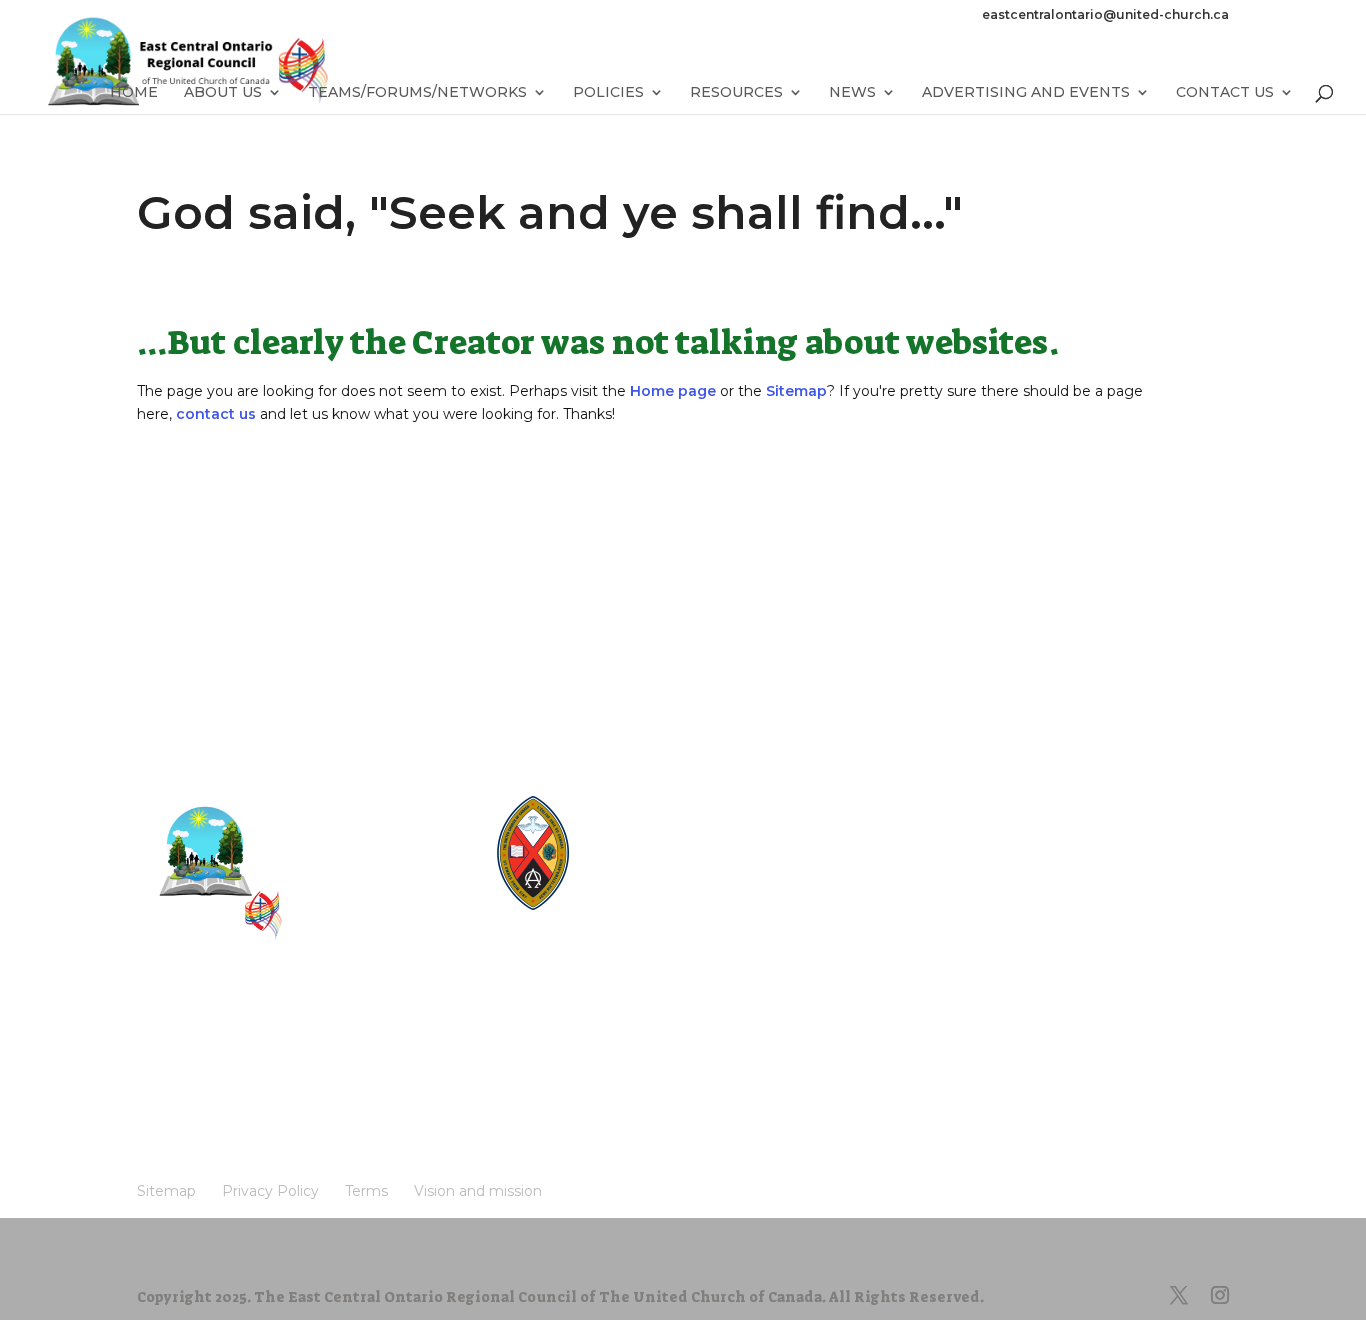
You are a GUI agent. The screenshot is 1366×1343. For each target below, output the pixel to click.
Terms (377, 1038)
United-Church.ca (668, 802)
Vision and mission (215, 1068)
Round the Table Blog (681, 838)
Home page (673, 391)
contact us (216, 414)
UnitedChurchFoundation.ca (700, 856)
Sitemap (796, 391)
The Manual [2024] (672, 820)
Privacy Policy (280, 1038)
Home (134, 93)
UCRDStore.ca (657, 910)
